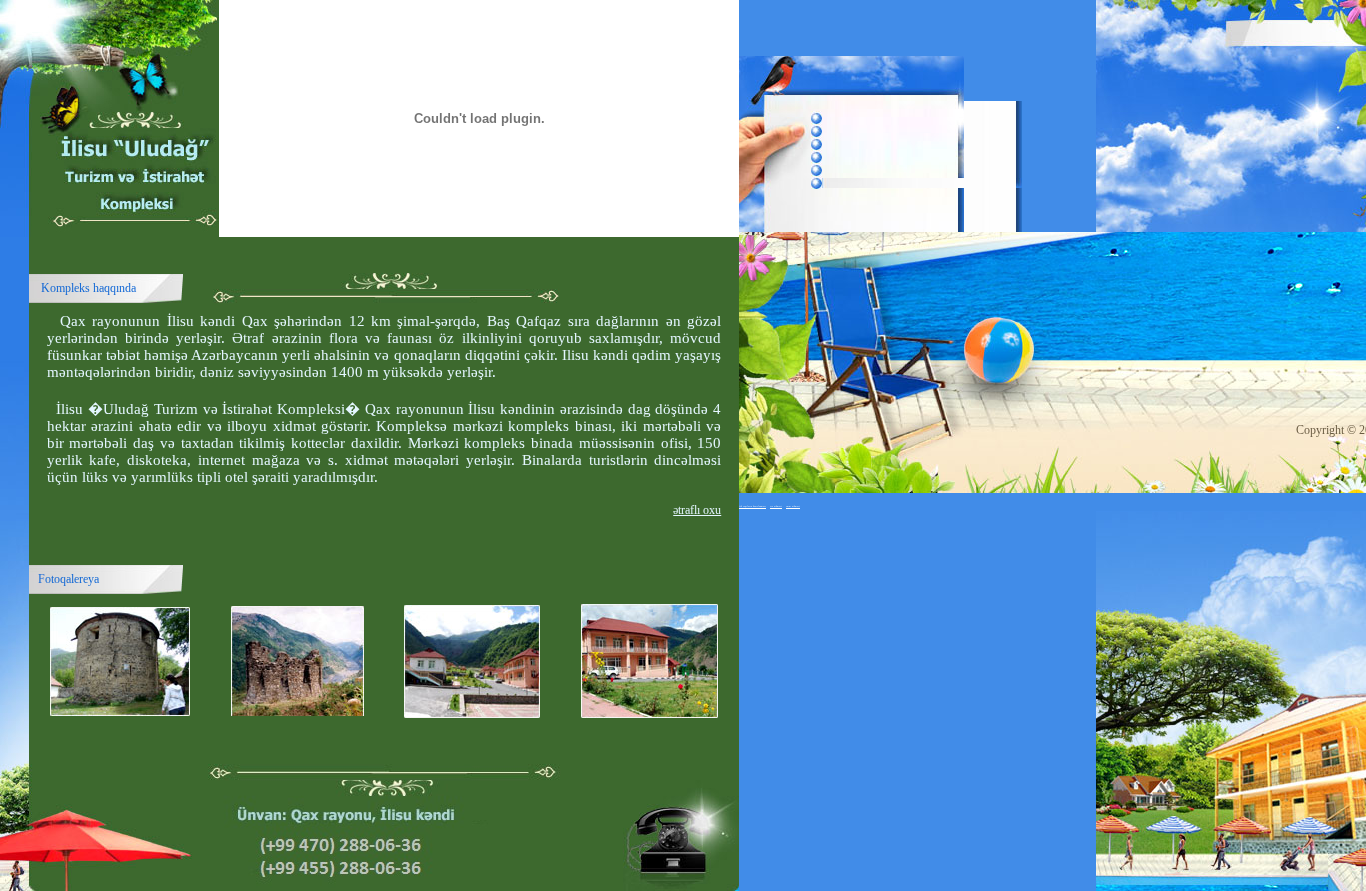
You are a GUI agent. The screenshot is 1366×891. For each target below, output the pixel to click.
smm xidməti (793, 506)
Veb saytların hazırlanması (752, 506)
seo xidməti (776, 506)
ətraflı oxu (697, 510)
